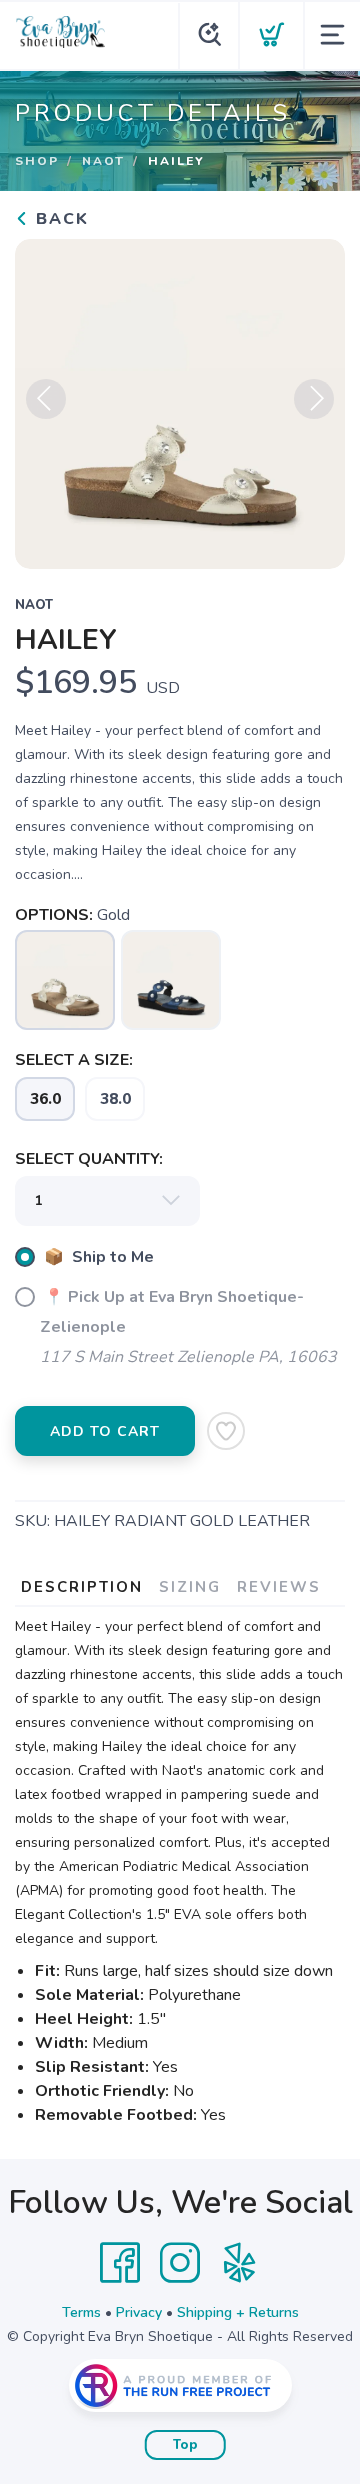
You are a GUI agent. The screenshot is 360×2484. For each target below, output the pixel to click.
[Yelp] (240, 2263)
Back (59, 219)
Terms (81, 2312)
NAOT (103, 161)
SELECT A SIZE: (74, 1060)
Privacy (139, 2312)
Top (185, 2445)
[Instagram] (180, 2263)
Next (314, 399)
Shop (37, 161)
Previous (46, 399)
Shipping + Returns (238, 2312)
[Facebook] (120, 2263)
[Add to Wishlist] (226, 1431)
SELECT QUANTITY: (89, 1159)
